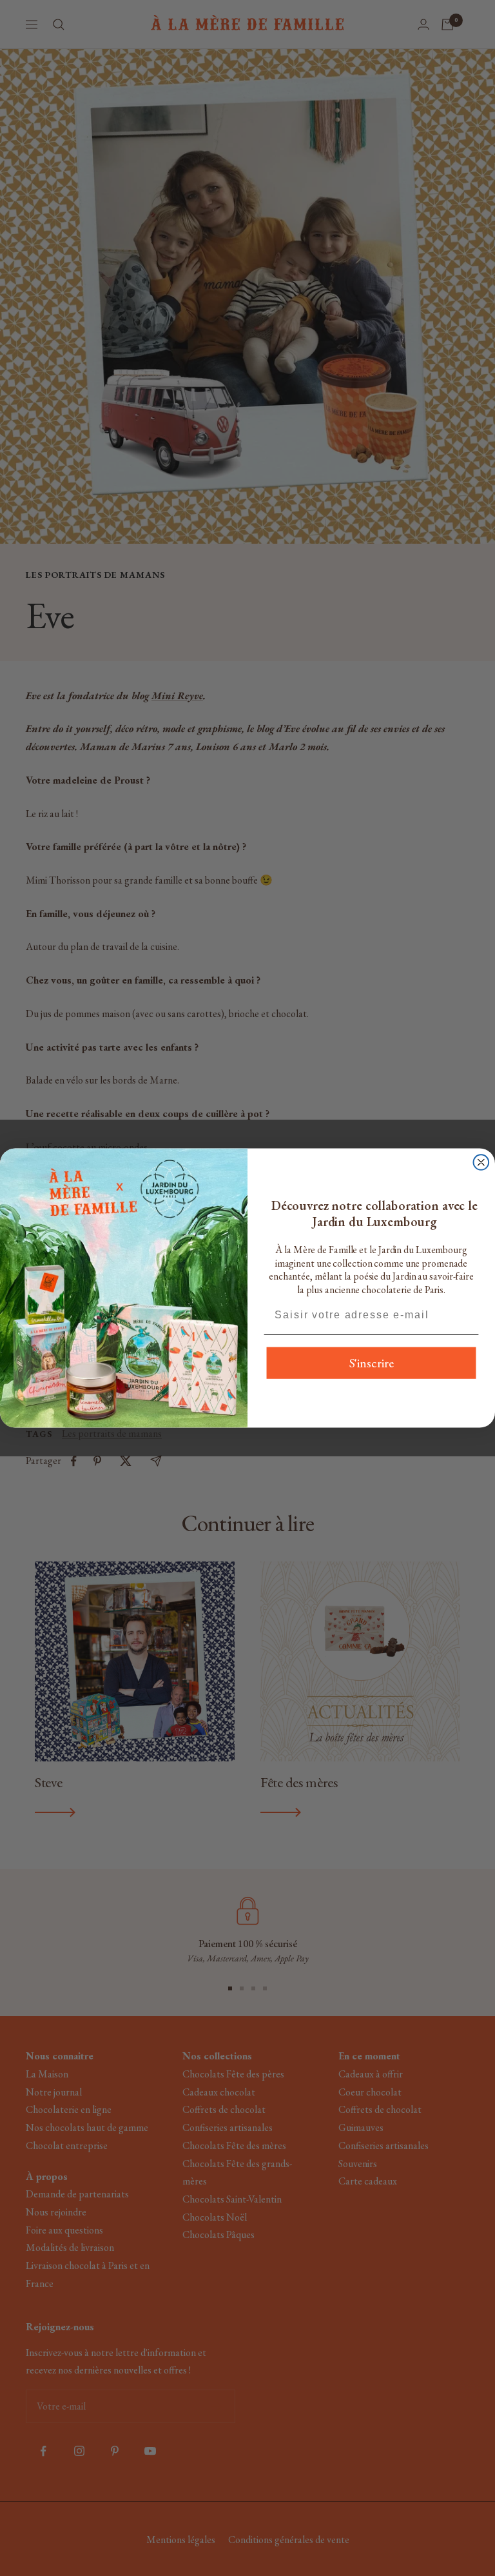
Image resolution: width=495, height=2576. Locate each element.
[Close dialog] (481, 1162)
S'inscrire (372, 1363)
